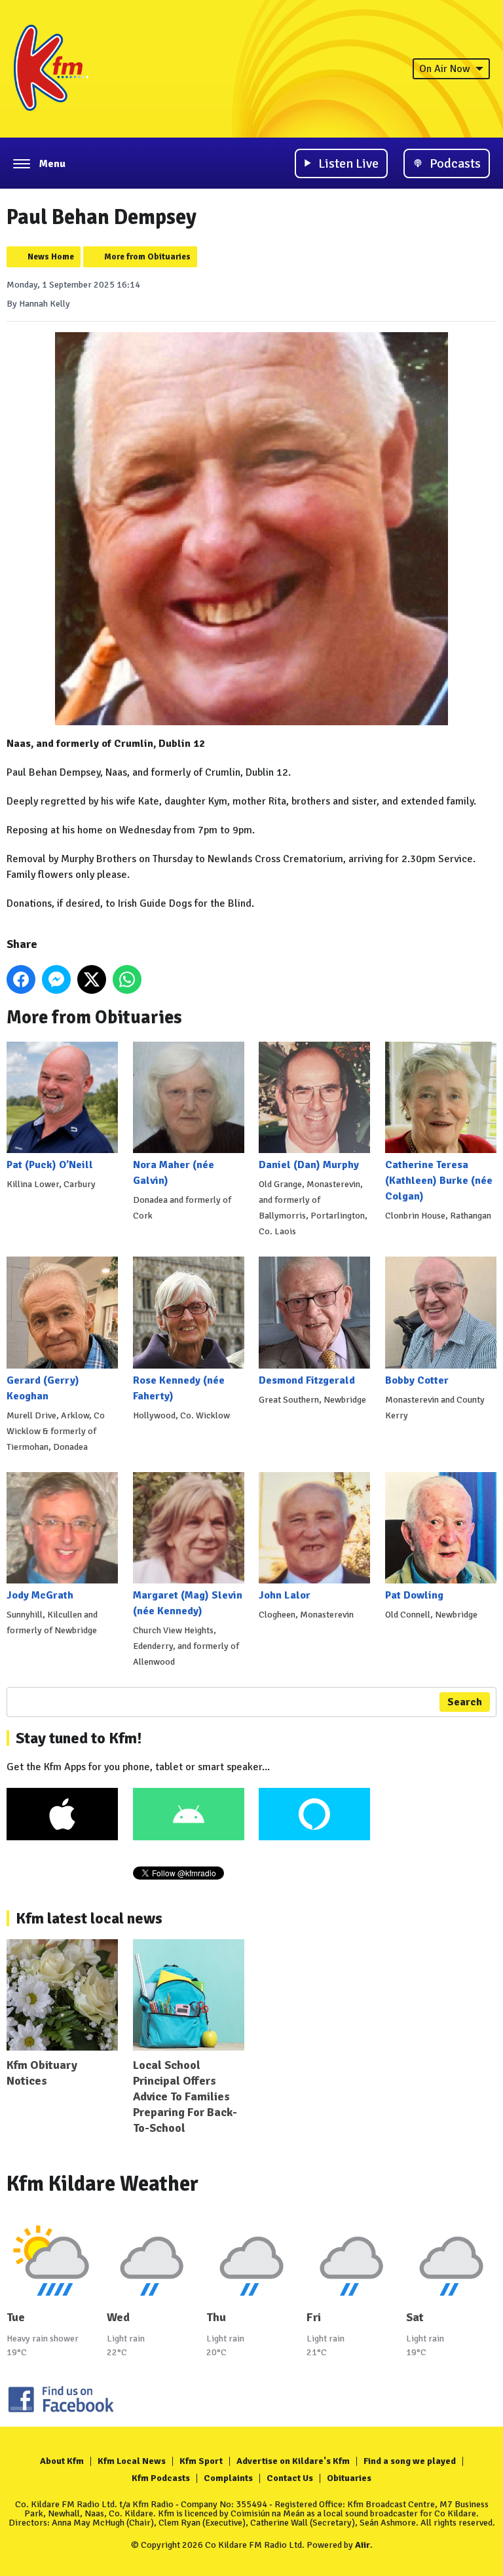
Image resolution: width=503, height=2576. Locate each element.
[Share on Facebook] (21, 979)
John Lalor (285, 1595)
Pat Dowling (414, 1595)
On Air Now (445, 69)
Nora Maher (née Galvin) (174, 1173)
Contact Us (290, 2478)
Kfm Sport (201, 2461)
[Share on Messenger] (56, 979)
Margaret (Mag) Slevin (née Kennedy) (188, 1603)
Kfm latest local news (89, 1918)
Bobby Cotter (417, 1380)
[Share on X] (92, 979)
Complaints (228, 2478)
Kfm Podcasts (161, 2478)
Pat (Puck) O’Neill (50, 1165)
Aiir (363, 2545)
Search (465, 1702)
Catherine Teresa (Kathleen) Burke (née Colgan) (439, 1181)
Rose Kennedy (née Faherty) (179, 1388)
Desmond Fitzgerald (307, 1380)
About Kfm (62, 2461)
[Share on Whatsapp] (127, 979)
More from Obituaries (147, 257)
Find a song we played (410, 2461)
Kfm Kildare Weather (102, 2184)
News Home (51, 257)
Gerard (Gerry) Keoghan (43, 1388)
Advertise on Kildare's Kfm (293, 2461)
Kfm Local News (132, 2461)
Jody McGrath (40, 1595)
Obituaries (349, 2478)
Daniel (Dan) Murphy (309, 1165)
